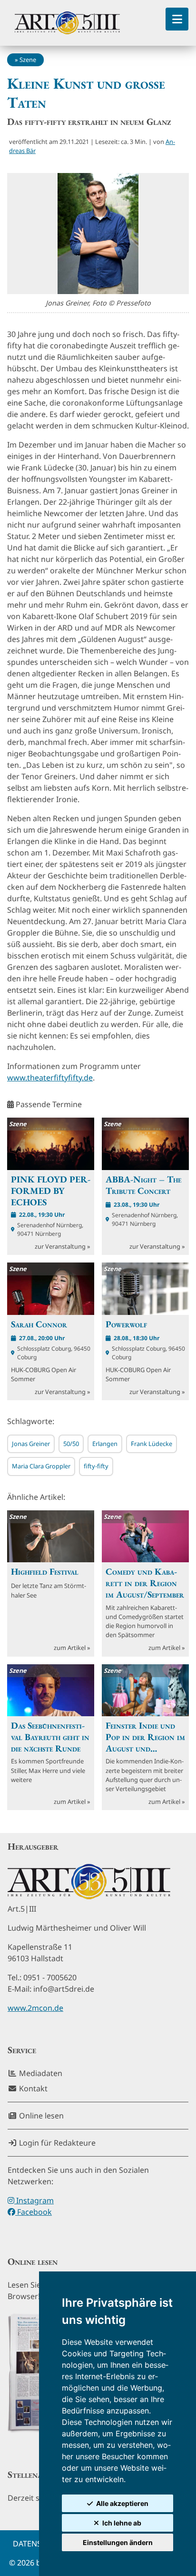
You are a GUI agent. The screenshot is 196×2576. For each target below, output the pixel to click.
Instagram (34, 2200)
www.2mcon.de (35, 2008)
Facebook (34, 2212)
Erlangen (105, 1444)
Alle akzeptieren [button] (122, 2503)
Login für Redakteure (56, 2143)
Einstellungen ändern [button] (118, 2542)
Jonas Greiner (31, 1444)
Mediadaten (40, 2073)
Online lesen (40, 2116)
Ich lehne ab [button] (122, 2523)
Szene (28, 60)
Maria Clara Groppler (41, 1466)
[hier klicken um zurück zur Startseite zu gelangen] (67, 23)
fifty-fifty (96, 1466)
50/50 (71, 1444)
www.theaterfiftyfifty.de (50, 1078)
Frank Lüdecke (152, 1444)
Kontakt (32, 2088)
